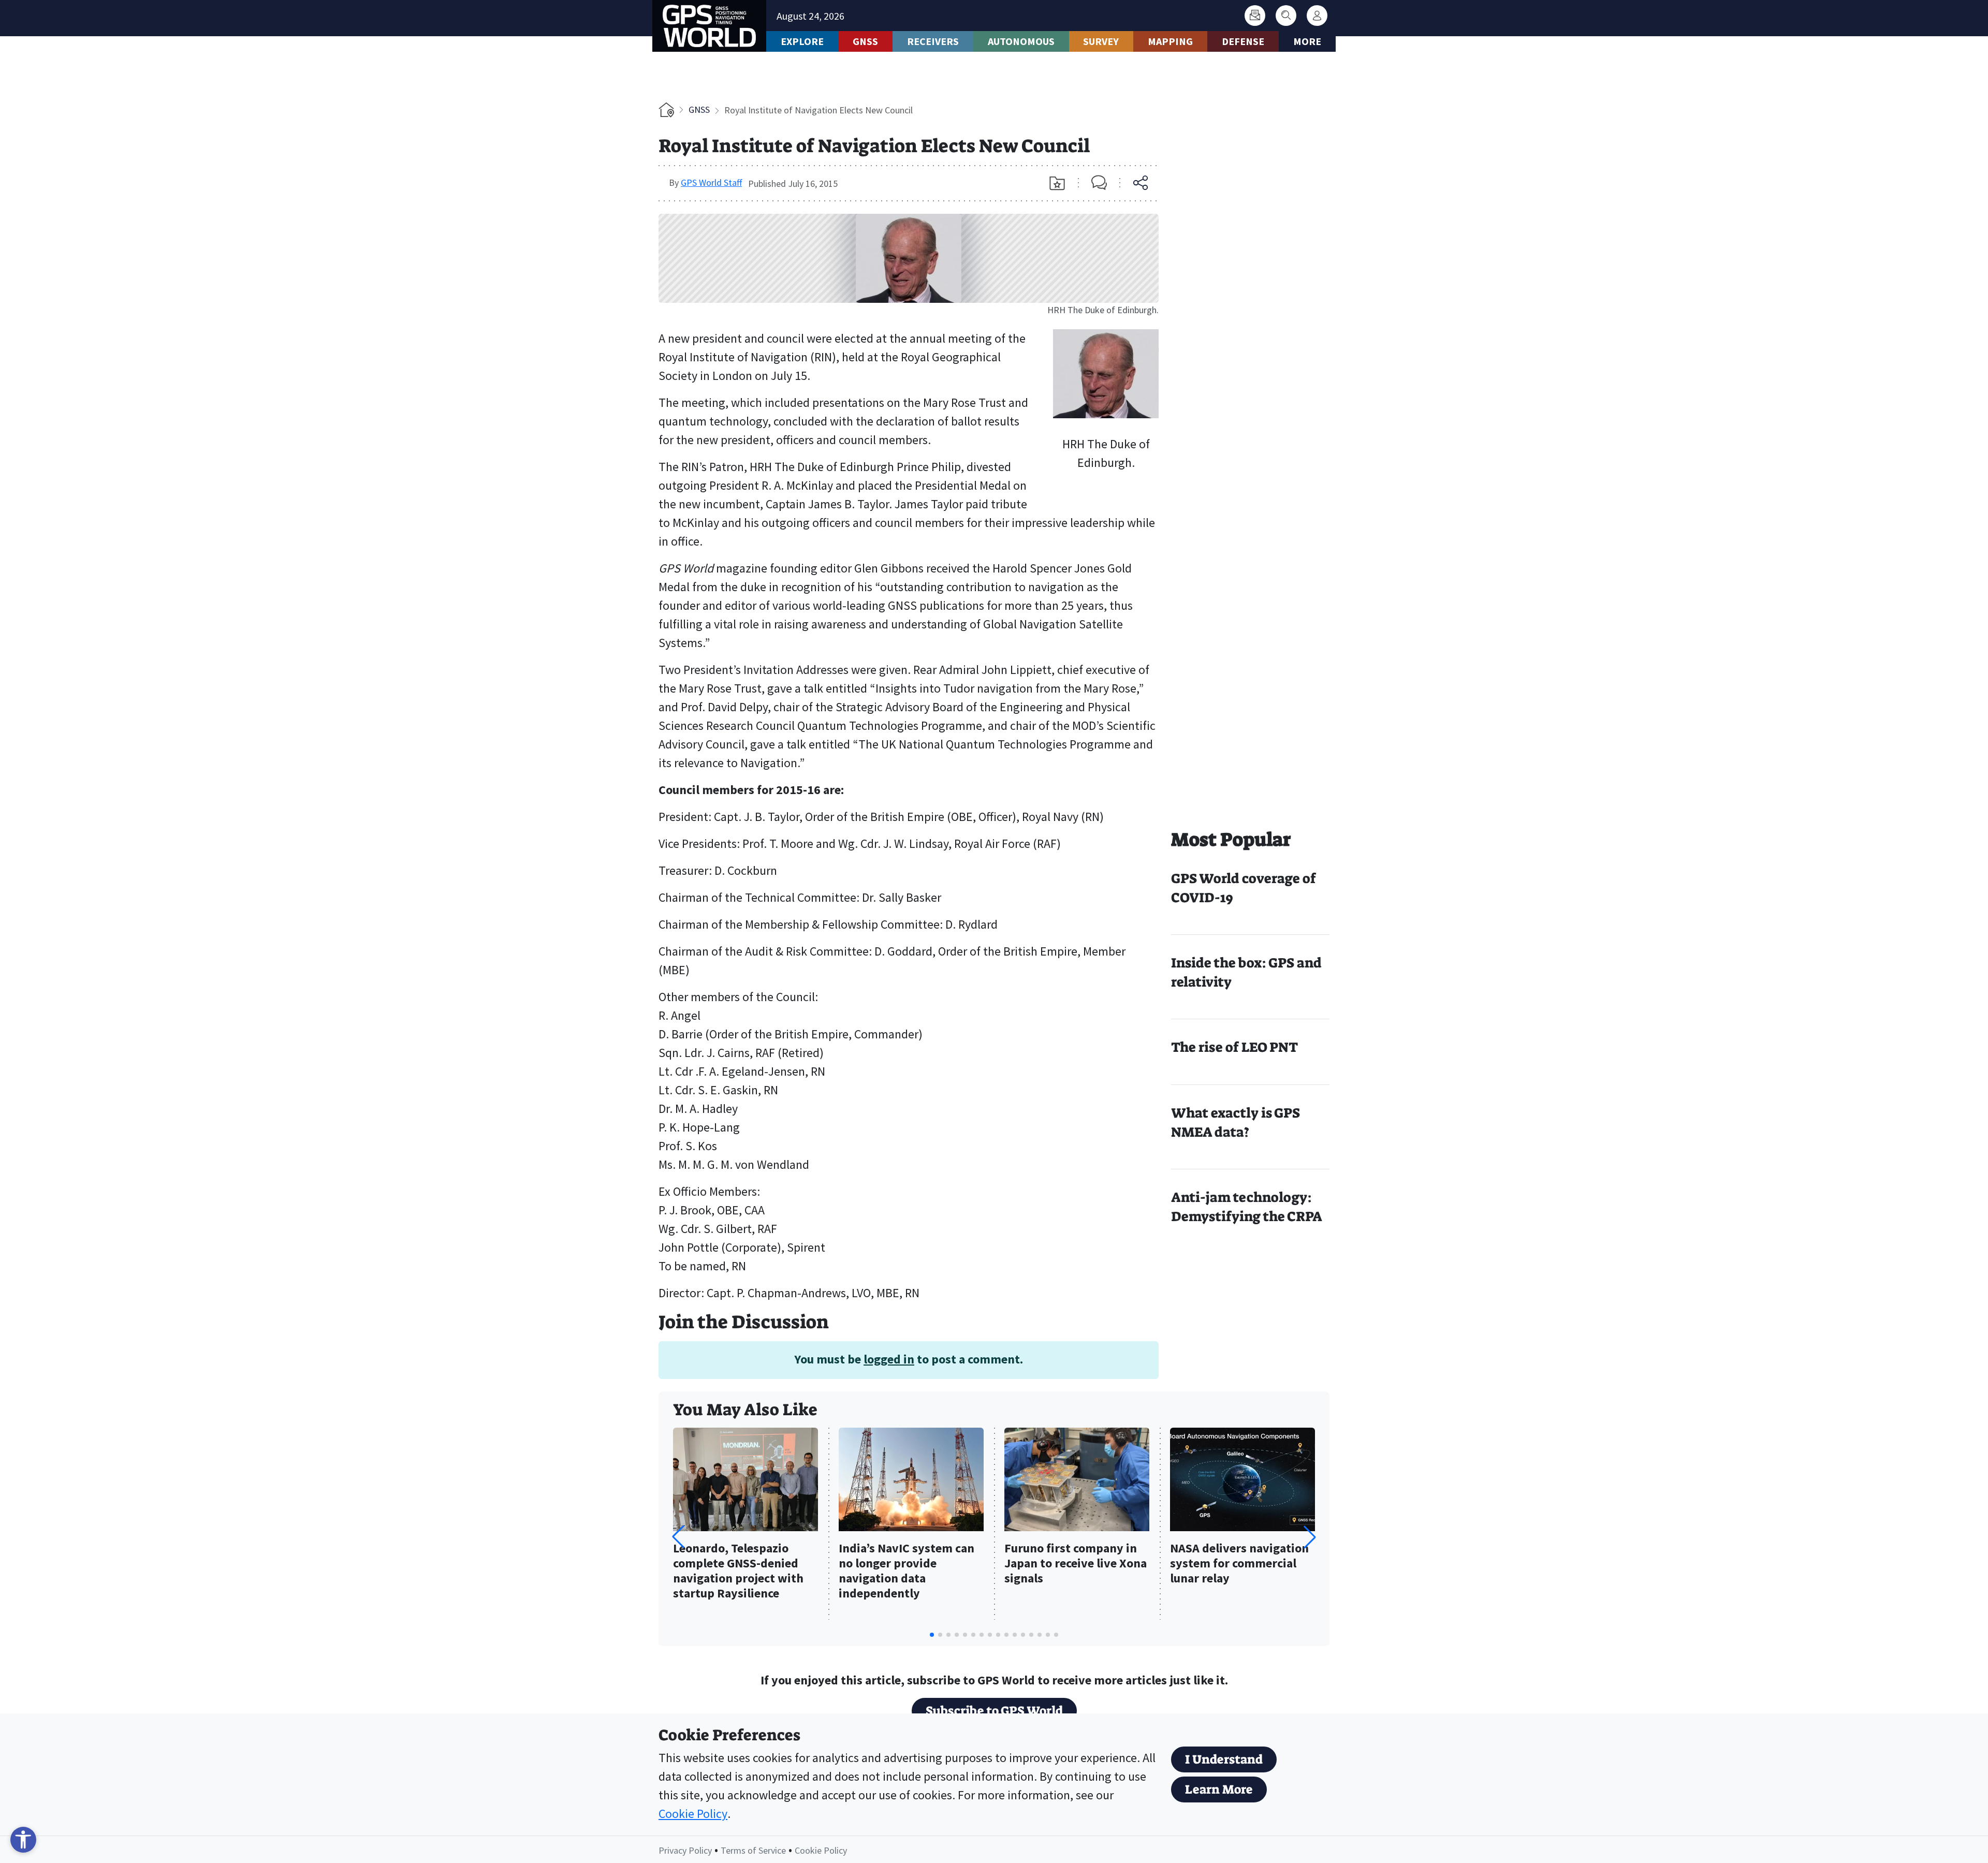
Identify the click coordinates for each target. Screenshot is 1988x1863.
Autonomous (1021, 41)
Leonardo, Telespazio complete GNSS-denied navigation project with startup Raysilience (738, 1571)
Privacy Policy (685, 1850)
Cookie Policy (693, 1814)
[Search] (1286, 16)
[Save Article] (1057, 183)
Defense (1243, 41)
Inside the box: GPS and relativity (1246, 972)
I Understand (1224, 1759)
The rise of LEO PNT (1234, 1047)
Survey (1101, 41)
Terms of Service (753, 1850)
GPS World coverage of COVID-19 (1244, 888)
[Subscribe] (1255, 16)
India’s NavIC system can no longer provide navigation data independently (907, 1571)
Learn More (1219, 1789)
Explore (802, 41)
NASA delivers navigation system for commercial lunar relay (1239, 1564)
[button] (1310, 1537)
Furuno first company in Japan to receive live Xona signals (1076, 1564)
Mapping (1170, 41)
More (1307, 41)
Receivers (933, 41)
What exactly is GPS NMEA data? (1236, 1123)
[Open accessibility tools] (23, 1840)
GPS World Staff (711, 182)
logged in (889, 1359)
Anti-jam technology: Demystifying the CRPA (1247, 1207)
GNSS (865, 41)
